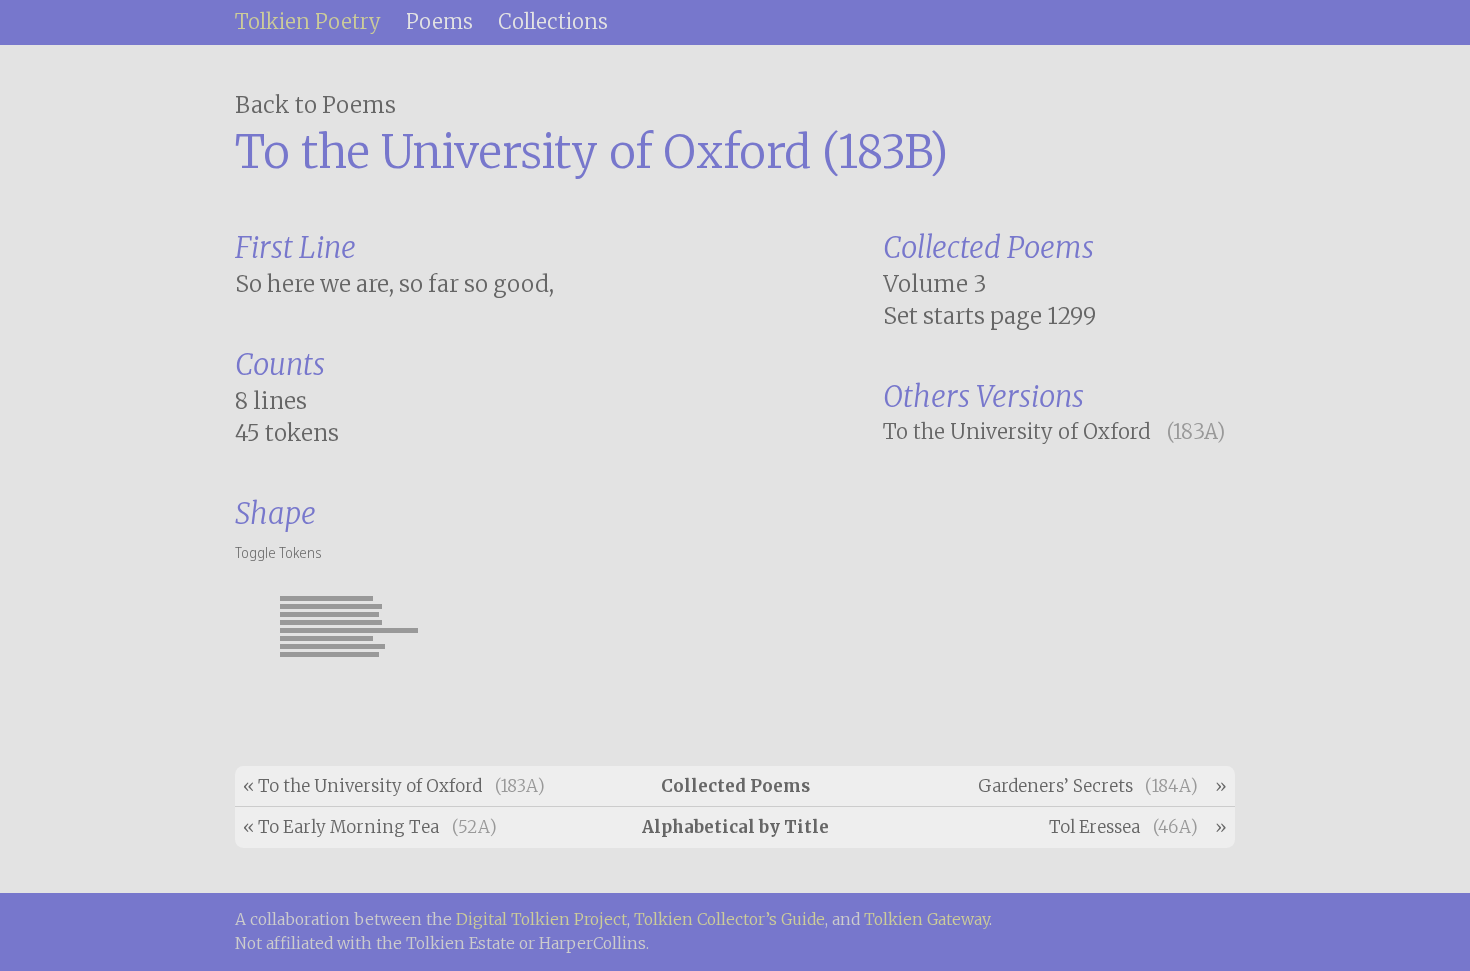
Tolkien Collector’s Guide (729, 919)
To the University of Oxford (1017, 432)
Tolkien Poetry (308, 22)
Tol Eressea (1094, 827)
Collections (553, 22)
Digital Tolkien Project (541, 919)
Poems (439, 22)
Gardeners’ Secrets (1055, 786)
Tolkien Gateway (926, 919)
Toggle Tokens (278, 551)
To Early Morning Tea (348, 827)
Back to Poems (315, 105)
